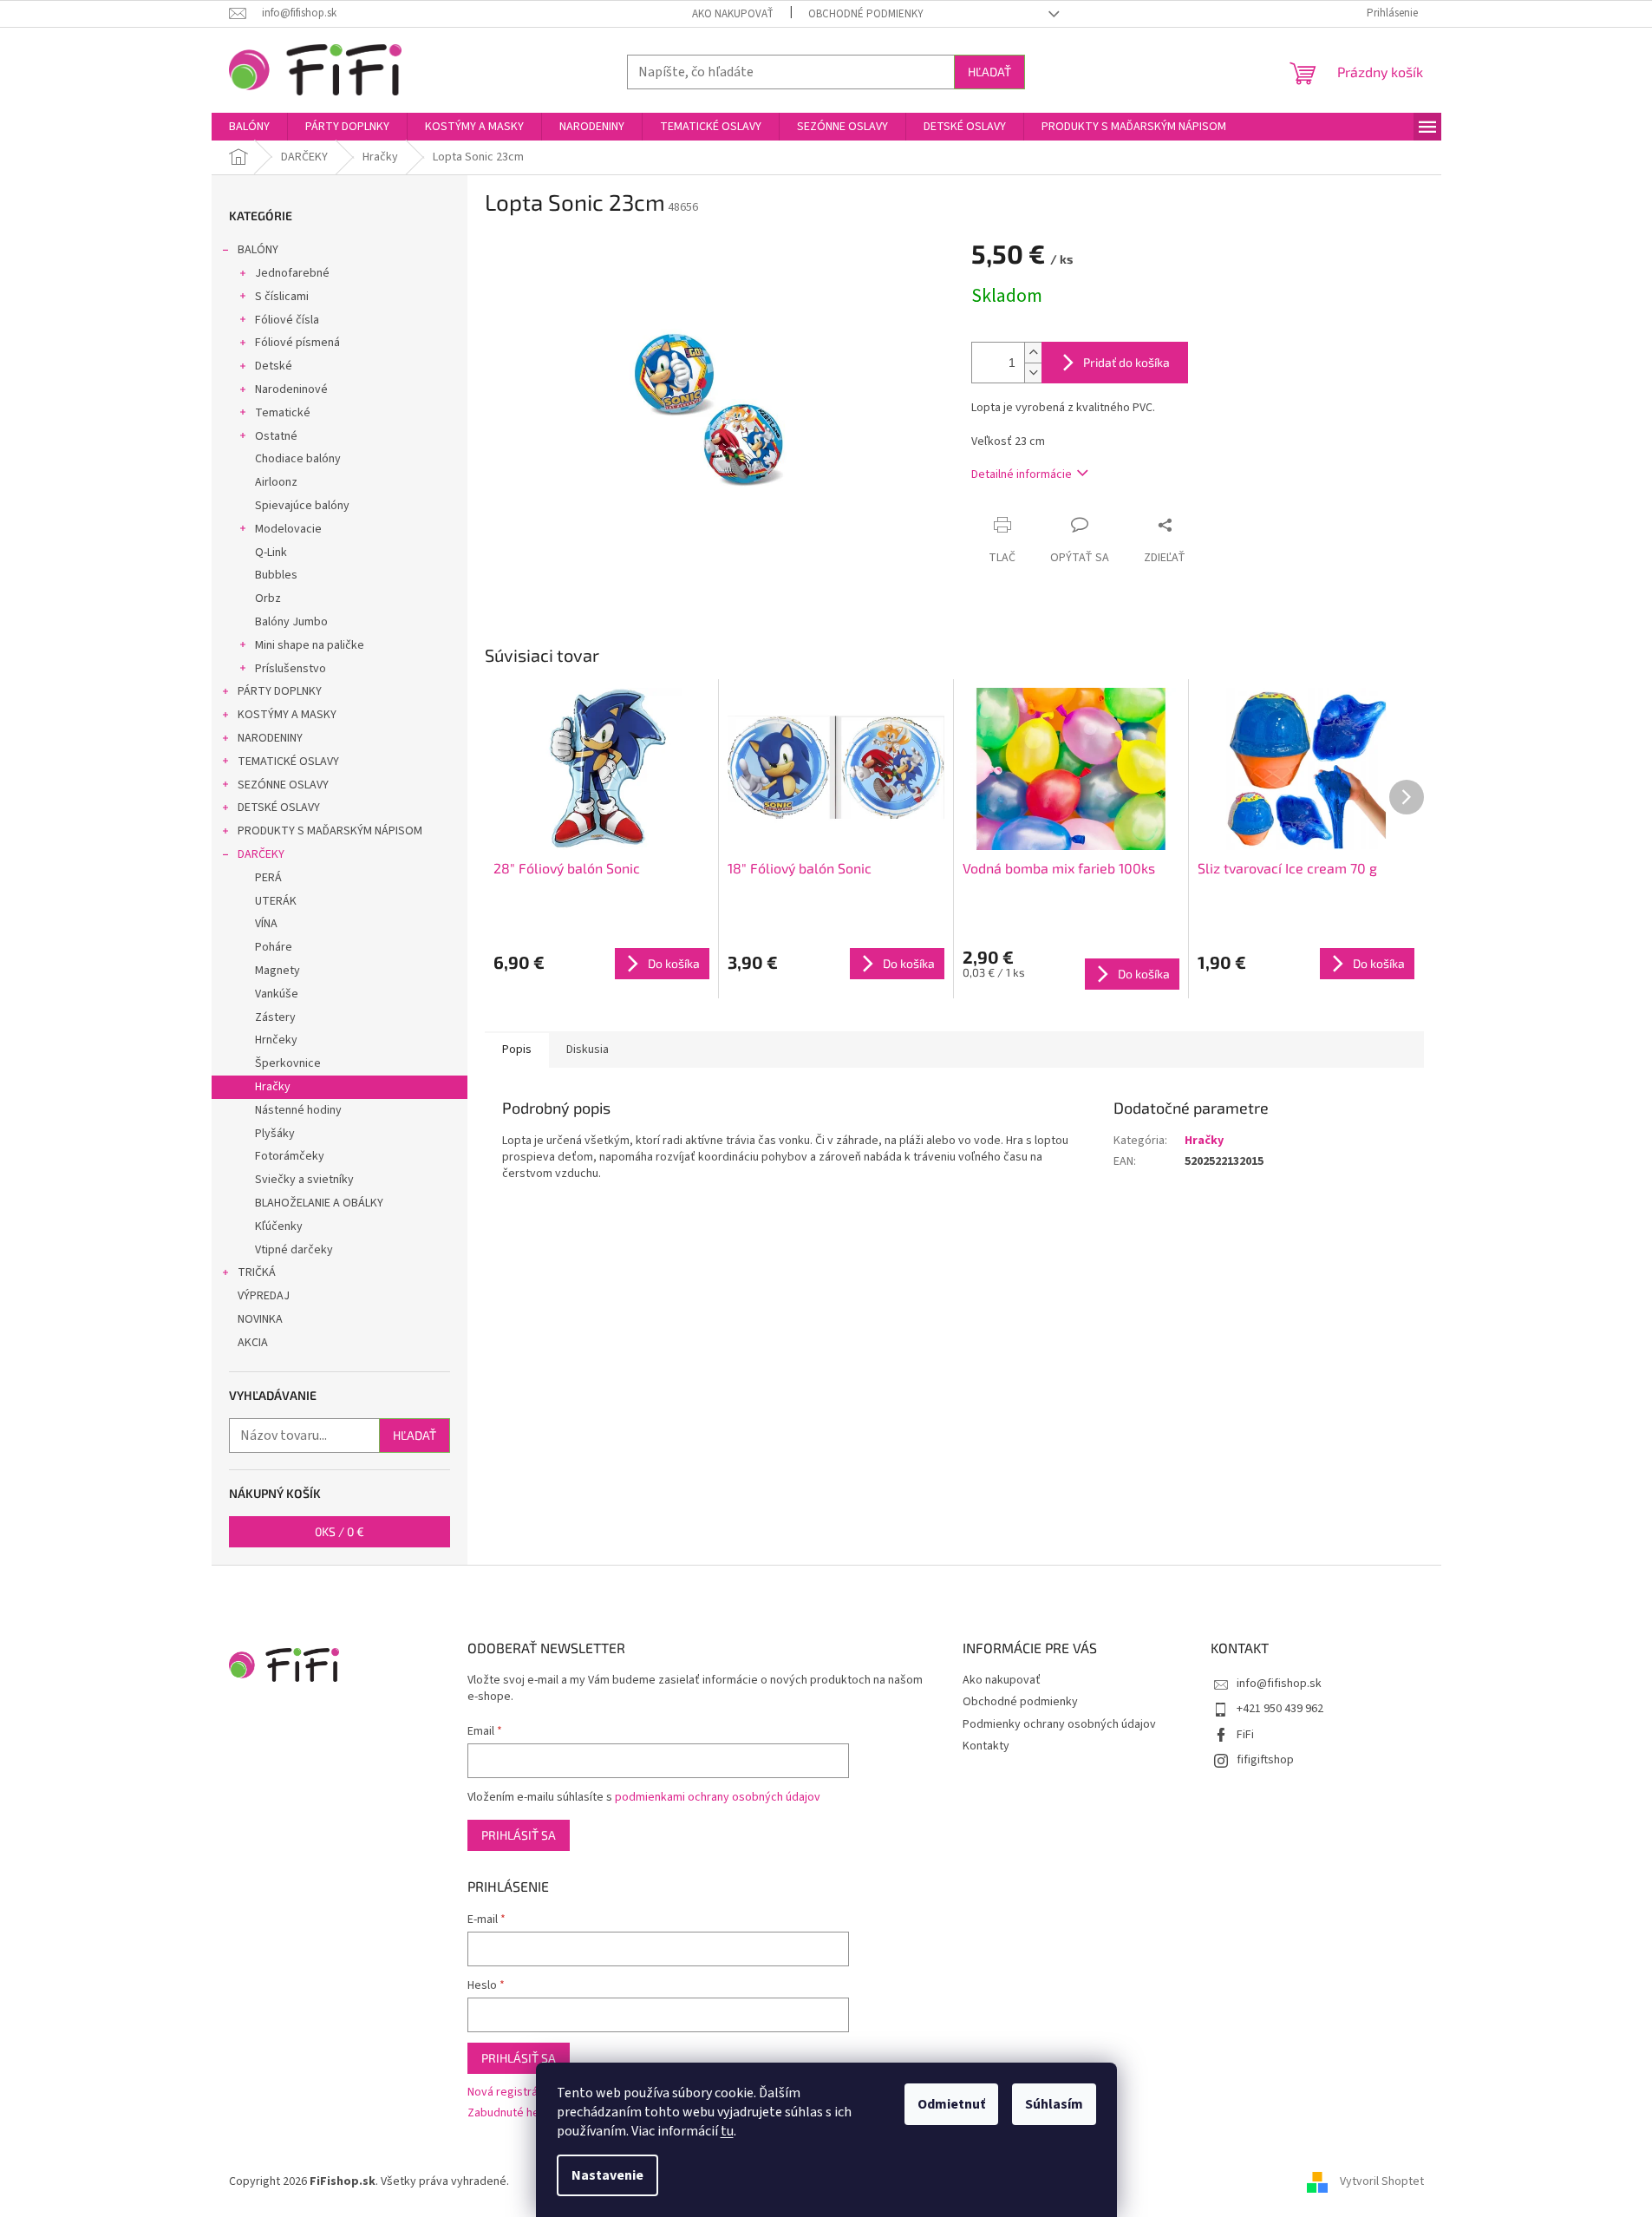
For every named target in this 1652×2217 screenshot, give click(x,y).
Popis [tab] (517, 1050)
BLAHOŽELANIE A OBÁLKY (319, 1203)
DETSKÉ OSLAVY (279, 808)
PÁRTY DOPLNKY (280, 691)
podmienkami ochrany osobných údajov (718, 1797)
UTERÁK (276, 901)
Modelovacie (288, 529)
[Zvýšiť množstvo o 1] (1033, 353)
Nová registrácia (510, 2093)
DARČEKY (261, 854)
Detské (274, 366)
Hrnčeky (276, 1040)
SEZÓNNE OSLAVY (283, 785)
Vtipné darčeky (294, 1250)
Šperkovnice (288, 1063)
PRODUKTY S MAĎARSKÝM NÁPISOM (330, 831)
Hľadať (989, 72)
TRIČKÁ (257, 1272)
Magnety (278, 971)
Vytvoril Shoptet (1382, 2181)
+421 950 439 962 (1280, 1709)
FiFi (1245, 1735)
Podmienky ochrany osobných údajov (1059, 1724)
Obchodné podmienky (866, 14)
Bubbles (276, 575)
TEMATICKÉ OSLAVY (288, 762)
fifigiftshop (1265, 1760)
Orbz (268, 598)
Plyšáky (275, 1134)
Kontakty (986, 1746)
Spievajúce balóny (302, 506)
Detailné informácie (1022, 474)
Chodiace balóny (298, 459)
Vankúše (277, 994)
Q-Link (271, 553)
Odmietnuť (951, 2104)
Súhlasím (1054, 2104)
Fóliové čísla (287, 320)
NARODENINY (270, 738)
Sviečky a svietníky (304, 1180)
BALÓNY (258, 250)
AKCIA (253, 1343)
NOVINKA (260, 1319)
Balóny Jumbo (291, 622)
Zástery (275, 1017)
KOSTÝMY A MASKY (287, 715)
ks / (340, 1531)
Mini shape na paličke (310, 645)
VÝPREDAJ (264, 1296)
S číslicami (282, 297)
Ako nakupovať (733, 14)
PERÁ (268, 878)
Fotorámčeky (290, 1156)
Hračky (273, 1087)
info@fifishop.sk (1279, 1684)
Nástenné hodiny (298, 1110)
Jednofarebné (292, 273)
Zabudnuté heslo (511, 2113)
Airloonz (276, 482)
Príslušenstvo (291, 669)
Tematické (283, 413)
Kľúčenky (279, 1226)
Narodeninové (291, 389)
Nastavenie (607, 2175)
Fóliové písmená (297, 343)
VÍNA (266, 924)
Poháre (274, 947)
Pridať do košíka (1126, 362)
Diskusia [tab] (588, 1050)
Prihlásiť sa (519, 1835)
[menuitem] (249, 127)
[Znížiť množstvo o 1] (1033, 373)
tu (727, 2131)
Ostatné (276, 436)
